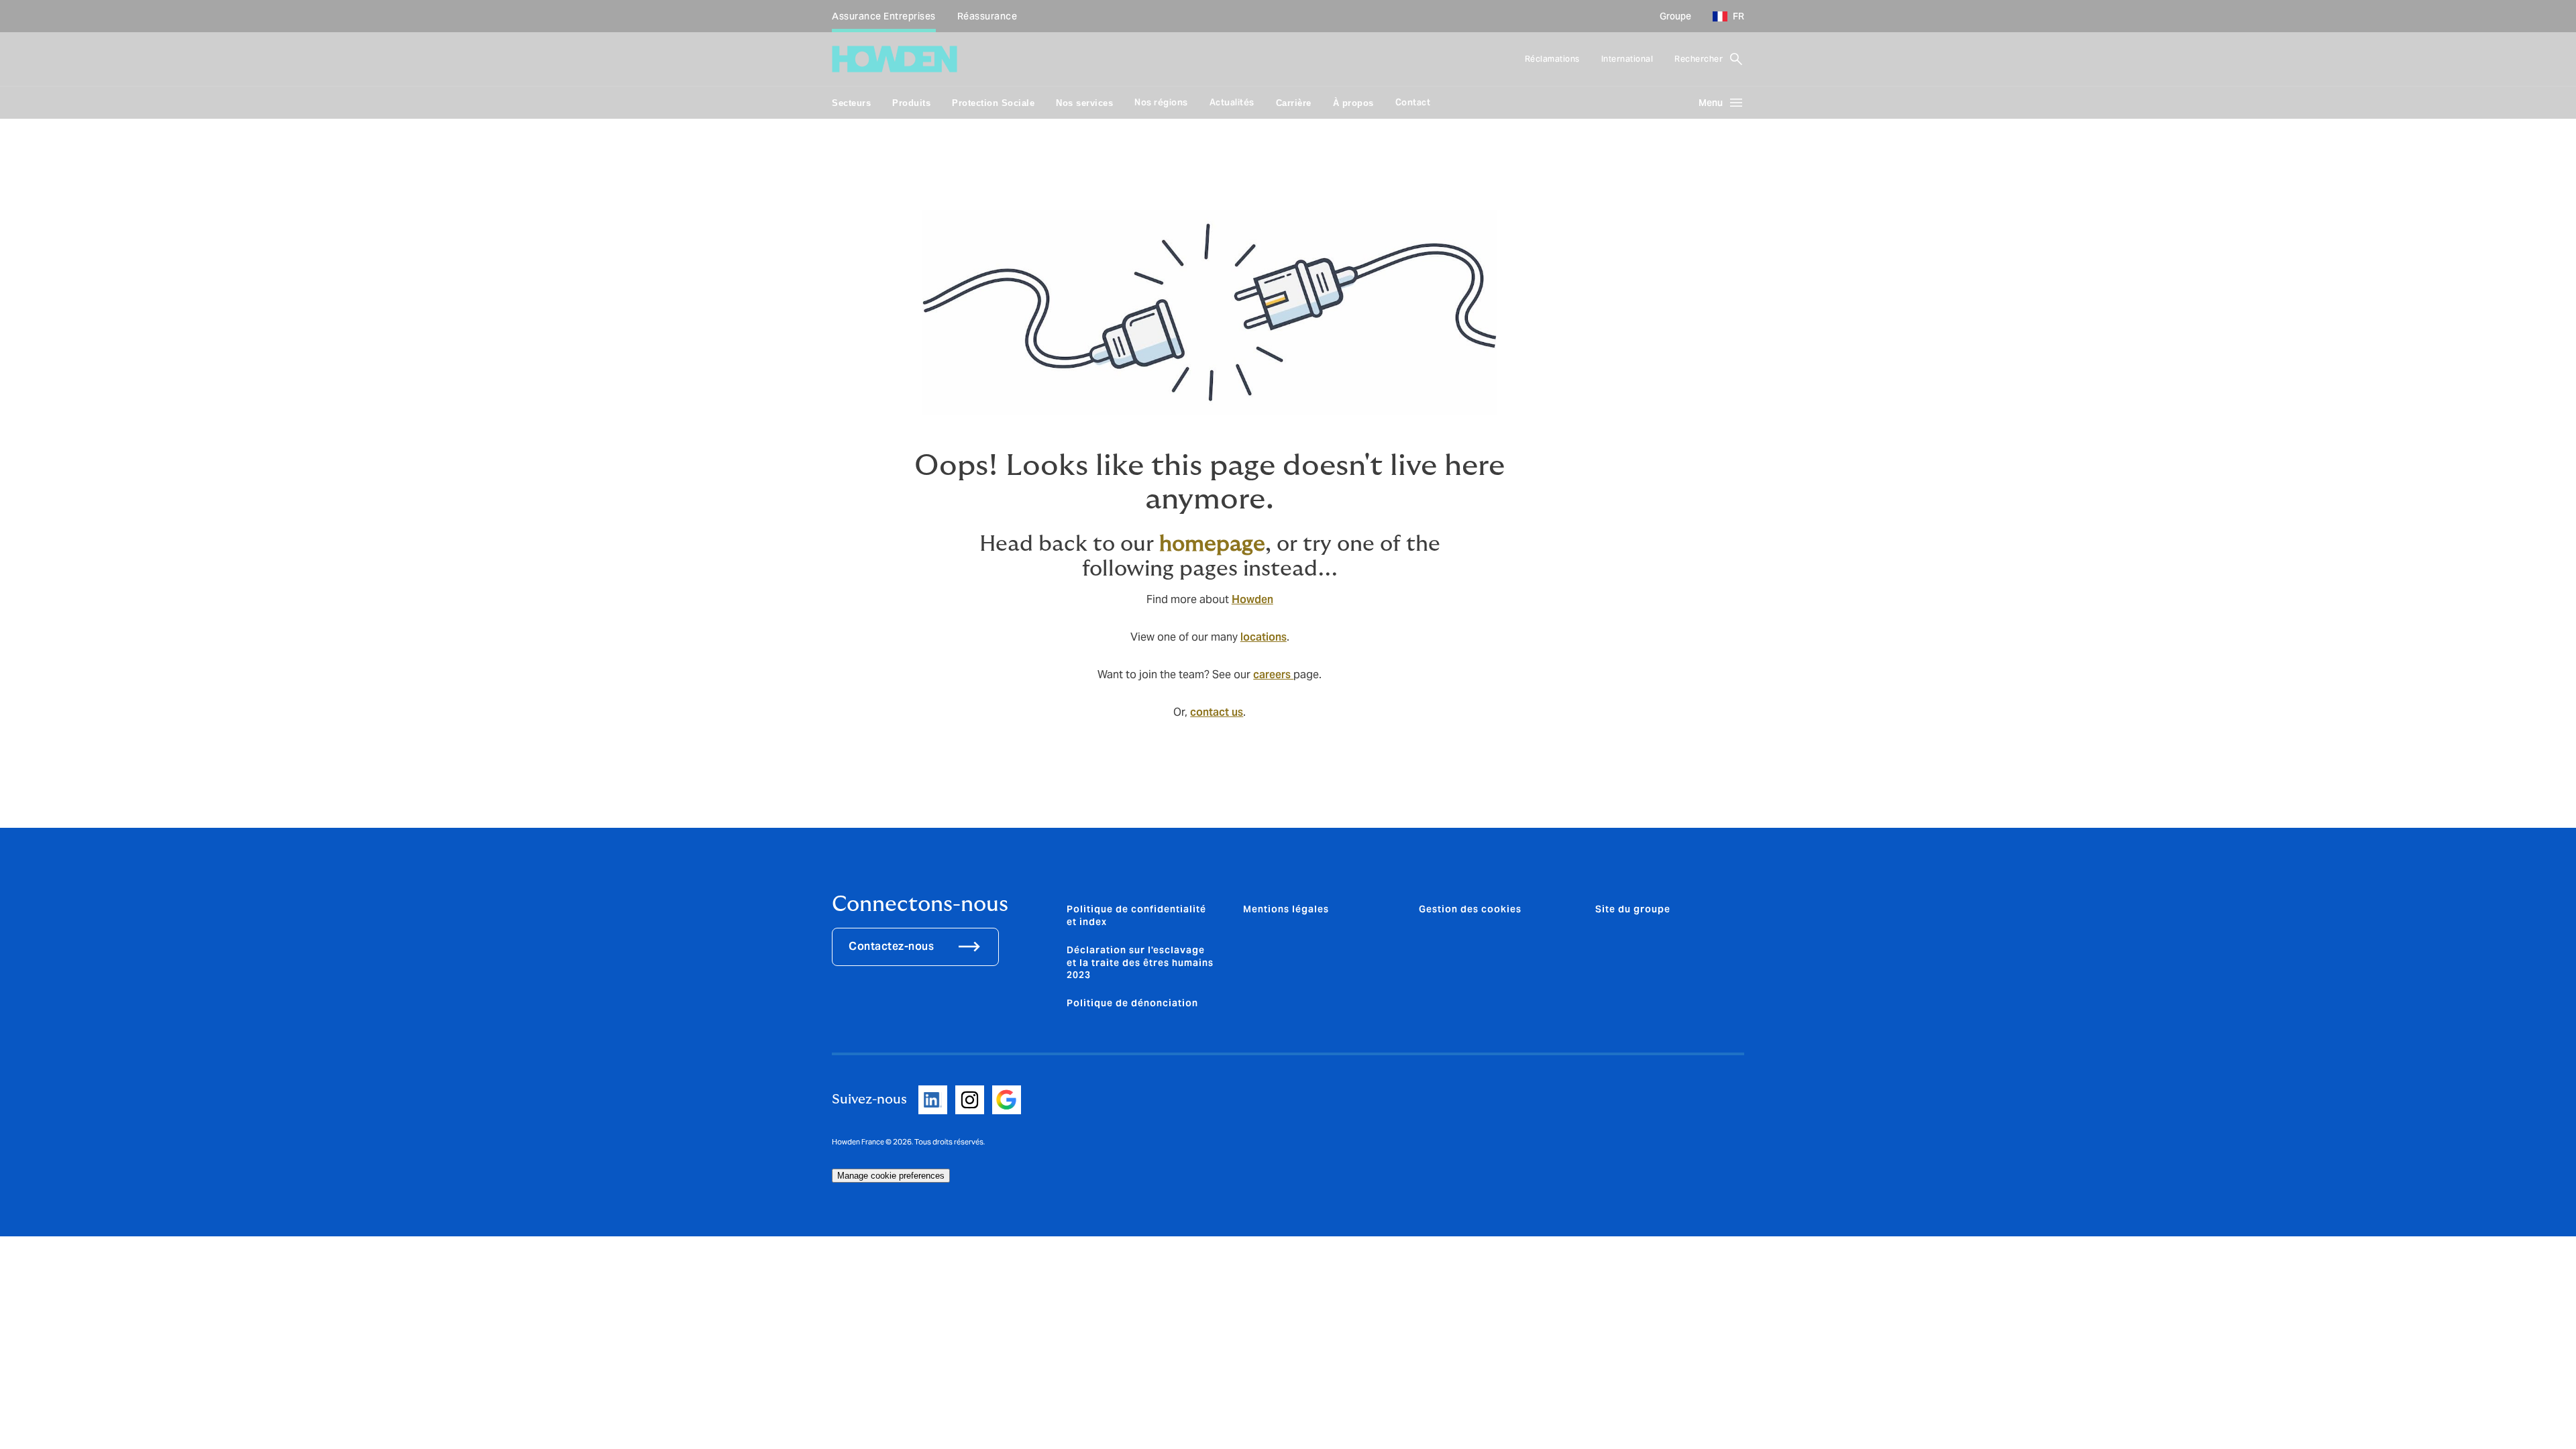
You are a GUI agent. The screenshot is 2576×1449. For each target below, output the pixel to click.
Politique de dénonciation (1132, 1003)
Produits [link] (911, 103)
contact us (1217, 712)
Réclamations (1552, 59)
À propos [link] (1353, 103)
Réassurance (987, 16)
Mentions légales (1286, 909)
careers (1273, 675)
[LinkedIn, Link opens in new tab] (933, 1100)
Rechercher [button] (1699, 59)
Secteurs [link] (851, 103)
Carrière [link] (1294, 103)
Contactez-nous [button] (891, 946)
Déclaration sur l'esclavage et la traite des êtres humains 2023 (1140, 962)
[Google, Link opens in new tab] (1007, 1100)
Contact (1413, 102)
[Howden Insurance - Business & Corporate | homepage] (895, 59)
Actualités (1232, 102)
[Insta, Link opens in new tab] (970, 1100)
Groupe (1675, 16)
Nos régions (1161, 102)
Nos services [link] (1084, 103)
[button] (1723, 16)
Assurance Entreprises (884, 16)
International (1627, 59)
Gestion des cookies (1470, 909)
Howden (1252, 599)
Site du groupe (1633, 909)
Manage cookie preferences (891, 1176)
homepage (1212, 544)
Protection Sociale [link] (993, 103)
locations (1264, 637)
